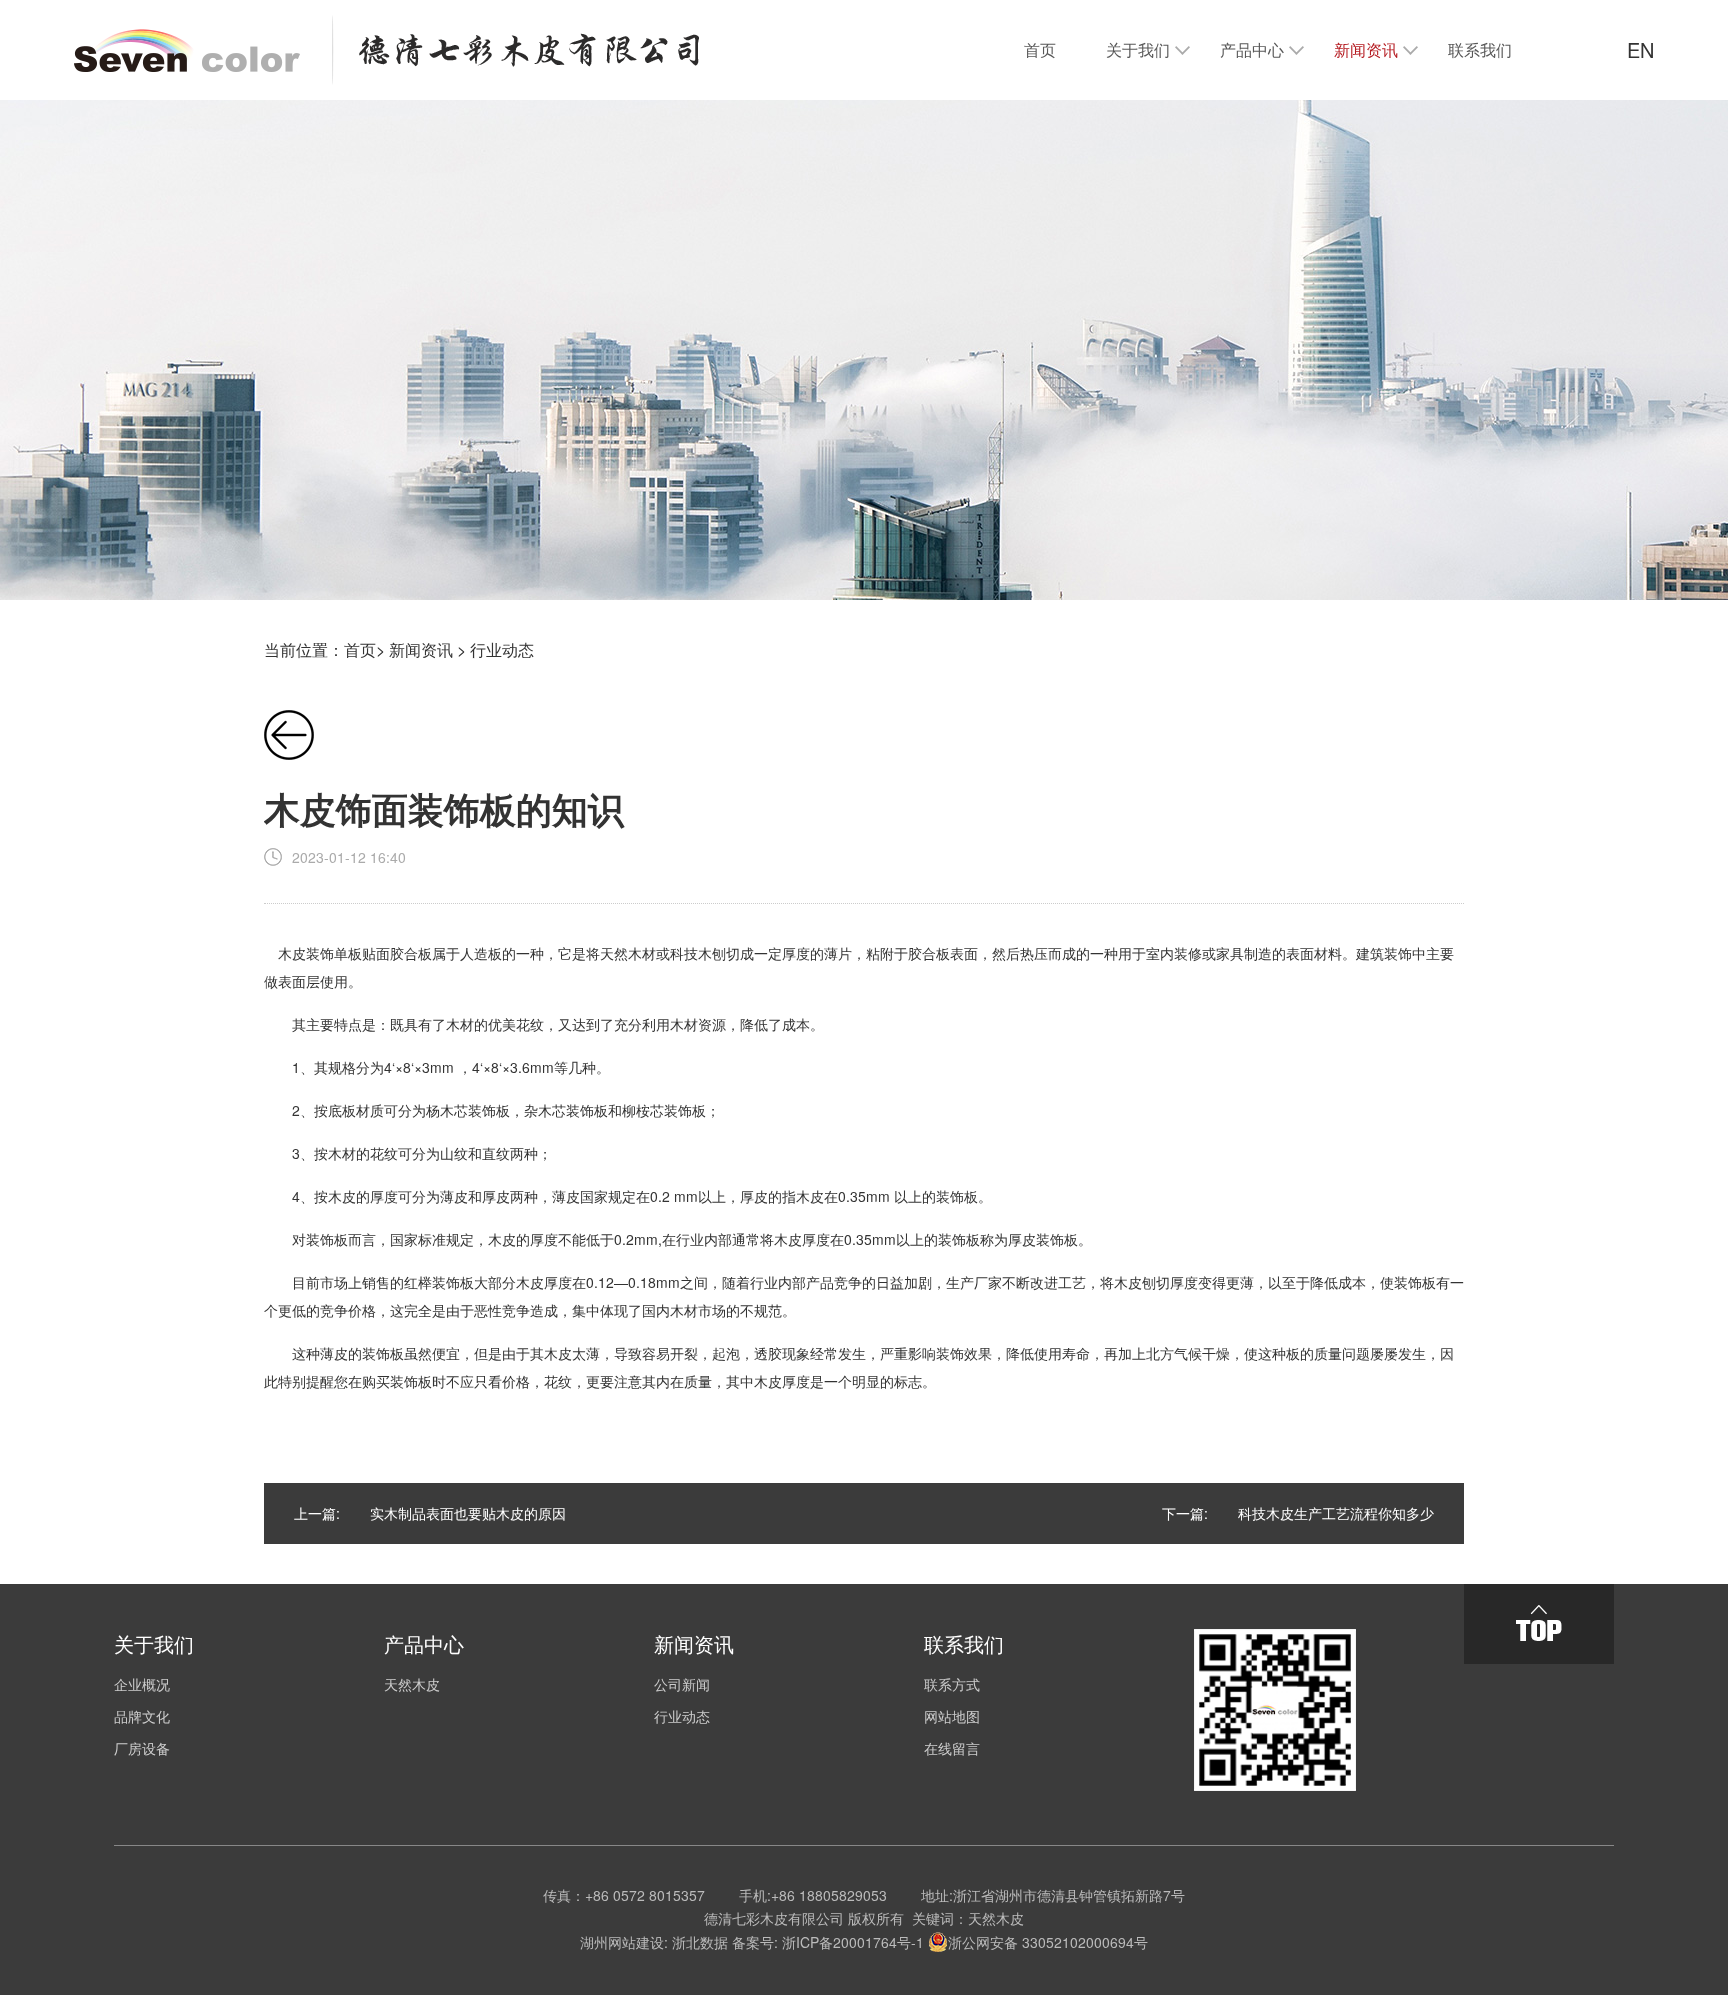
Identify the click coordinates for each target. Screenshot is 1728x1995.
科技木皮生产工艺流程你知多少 (1336, 1513)
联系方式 (952, 1684)
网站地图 (952, 1716)
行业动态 (502, 649)
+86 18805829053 (829, 1895)
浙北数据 (700, 1942)
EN (1640, 49)
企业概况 (142, 1684)
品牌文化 (142, 1716)
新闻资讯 (421, 649)
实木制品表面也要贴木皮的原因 (468, 1513)
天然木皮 (412, 1684)
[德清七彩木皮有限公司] (386, 50)
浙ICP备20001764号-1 (853, 1942)
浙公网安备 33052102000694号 (1048, 1942)
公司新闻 (682, 1684)
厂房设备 (142, 1748)
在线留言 (952, 1748)
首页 (360, 649)
